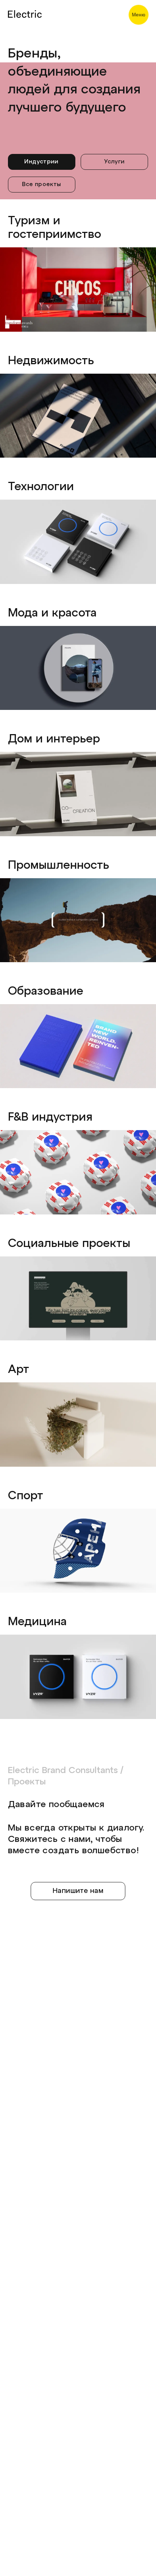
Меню (139, 15)
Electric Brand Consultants (63, 1771)
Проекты (27, 1782)
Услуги (114, 162)
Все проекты (42, 185)
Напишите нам (78, 1891)
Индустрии (41, 162)
